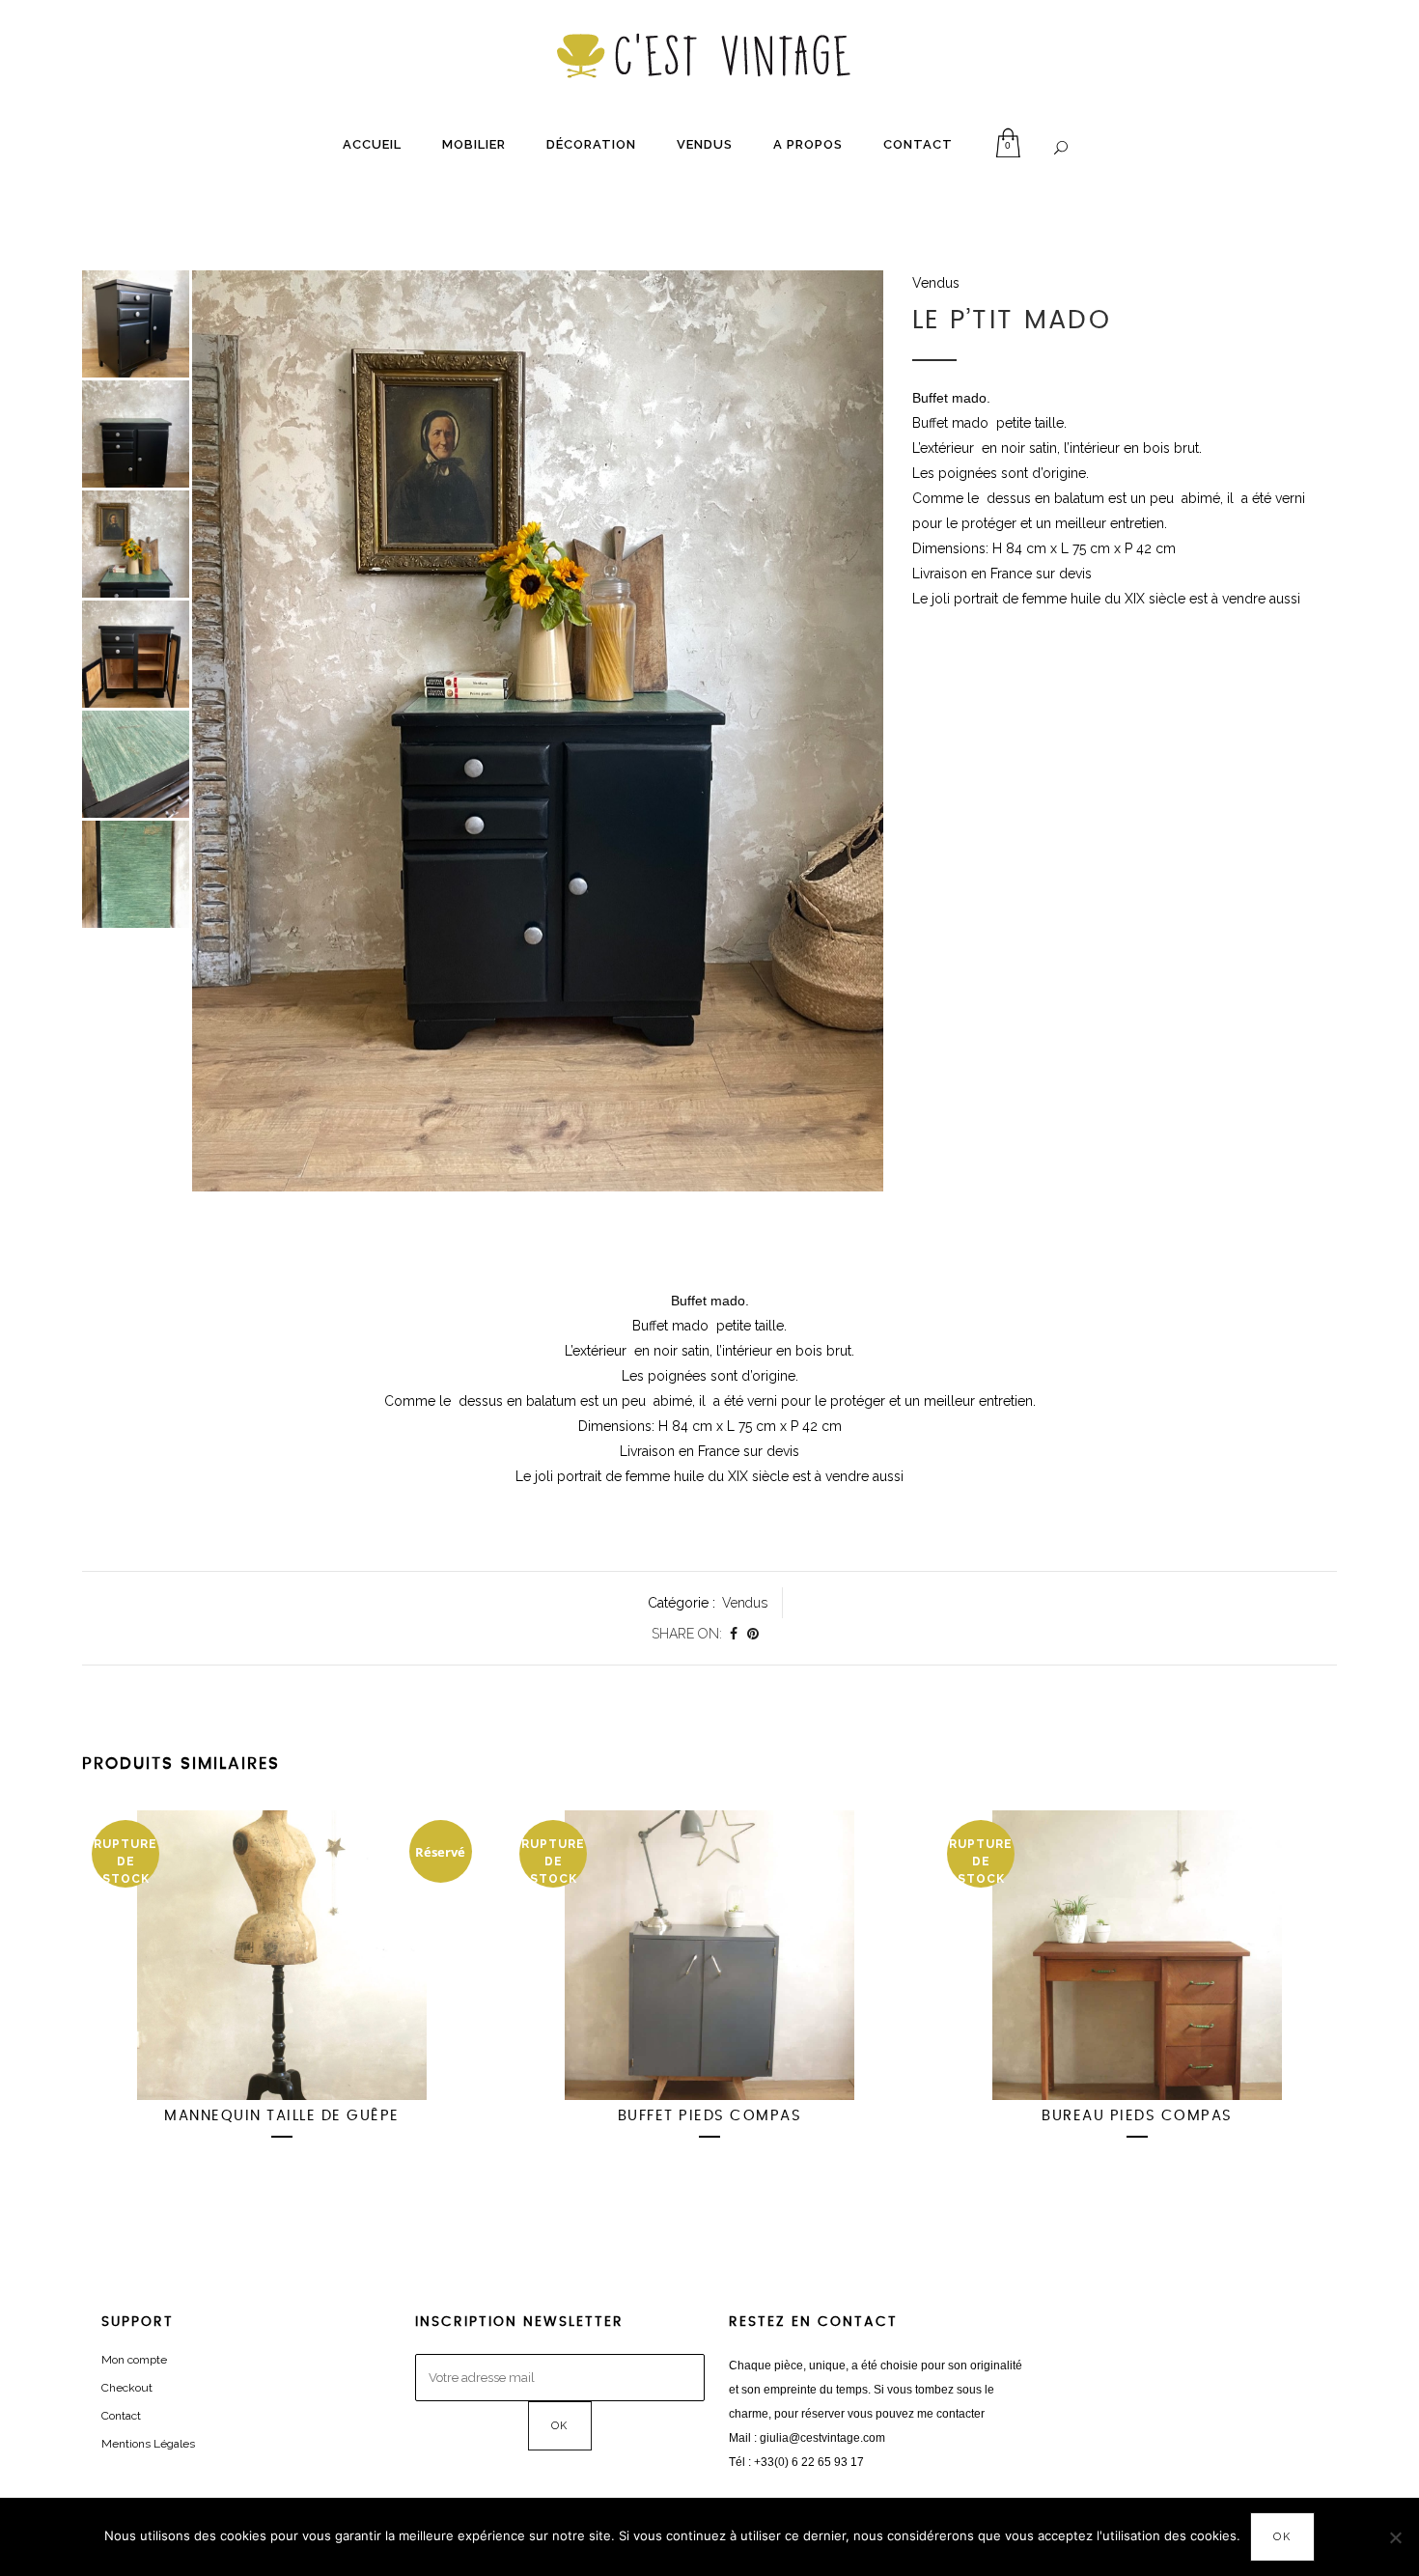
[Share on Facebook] (734, 1634)
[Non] (1395, 2537)
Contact (121, 2416)
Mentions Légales (148, 2444)
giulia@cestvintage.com (822, 2438)
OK (1282, 2537)
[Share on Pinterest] (753, 1634)
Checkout (127, 2388)
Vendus (936, 283)
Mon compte (134, 2360)
